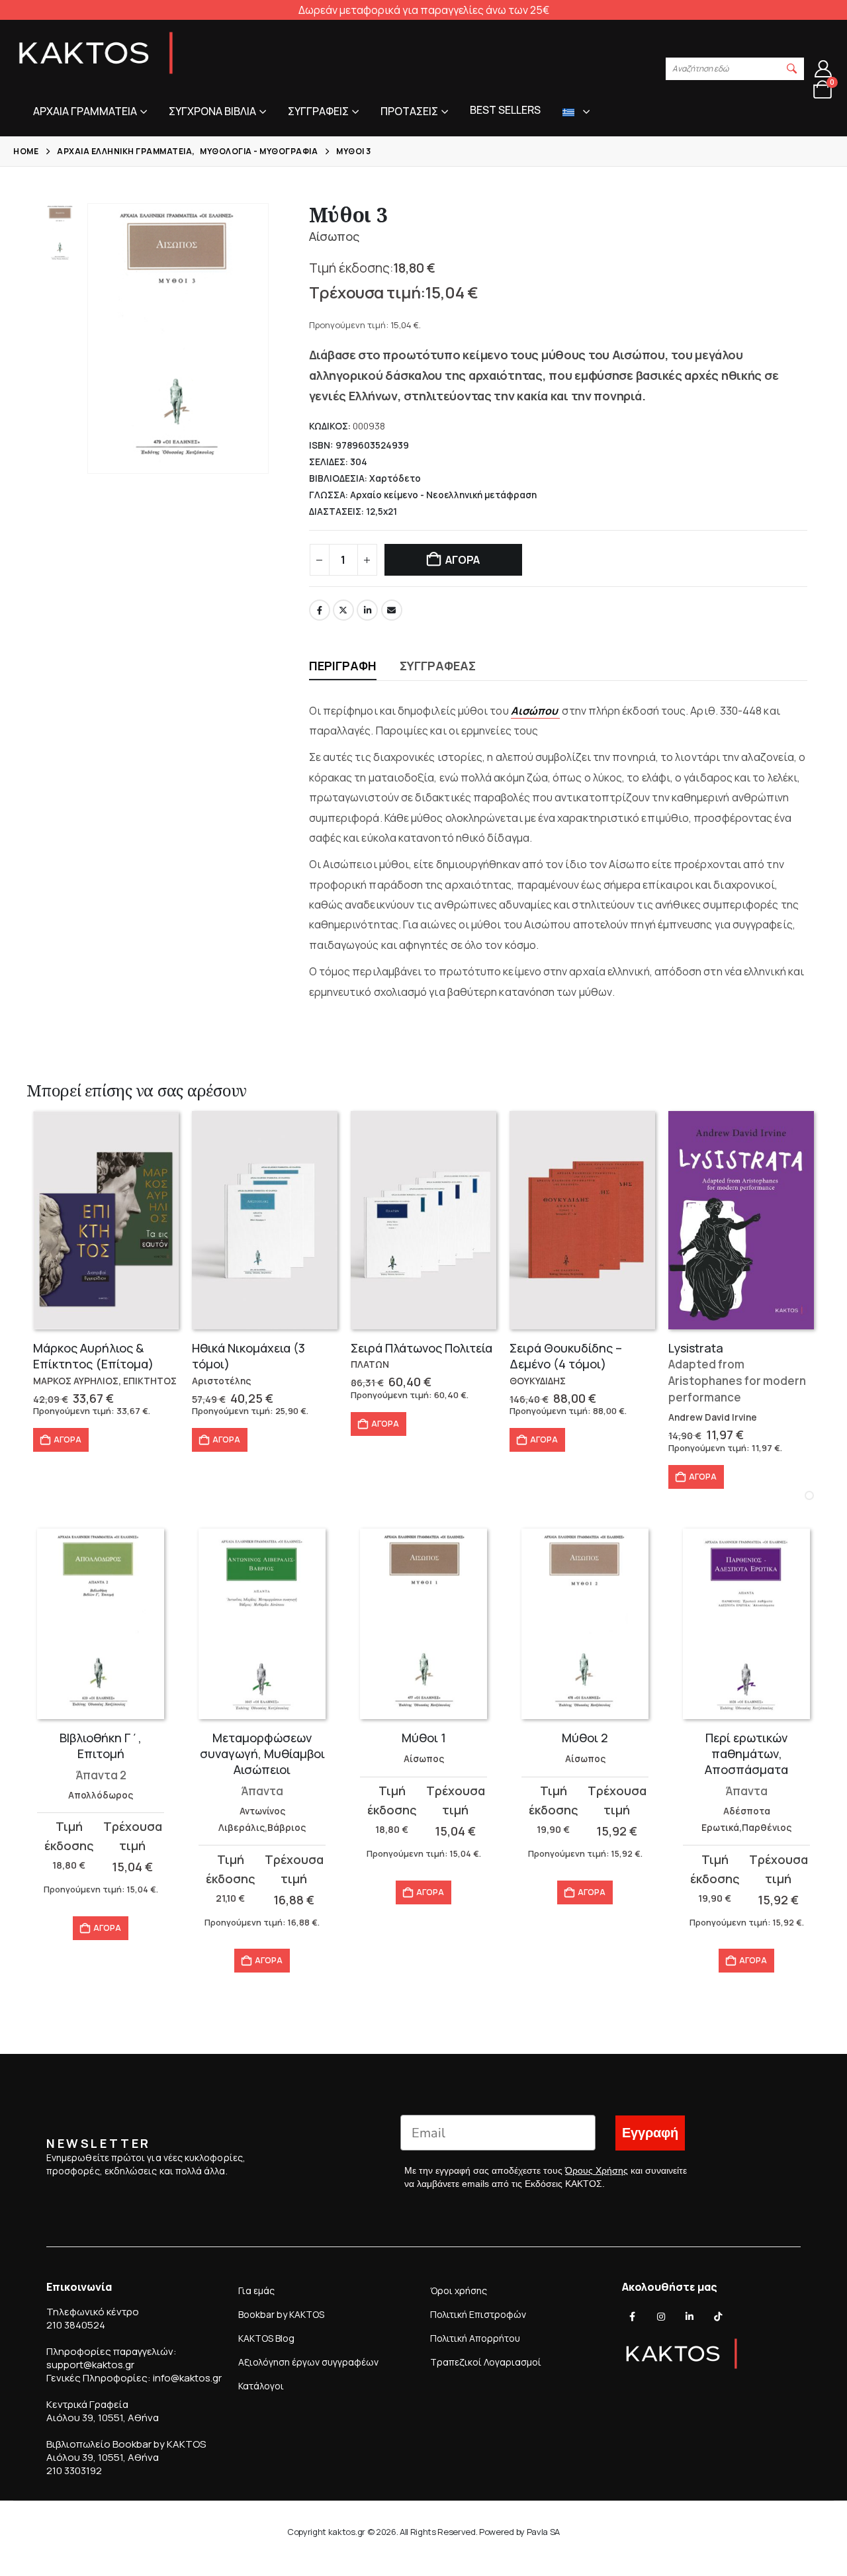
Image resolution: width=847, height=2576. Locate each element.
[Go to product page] (106, 1220)
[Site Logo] (96, 53)
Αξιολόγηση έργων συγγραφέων (308, 2362)
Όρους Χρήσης (597, 2170)
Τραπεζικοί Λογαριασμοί (486, 2362)
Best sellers (505, 110)
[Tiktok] (718, 2317)
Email (392, 610)
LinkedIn (367, 610)
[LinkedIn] (690, 2317)
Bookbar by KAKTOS (281, 2314)
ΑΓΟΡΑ (463, 560)
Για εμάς (256, 2290)
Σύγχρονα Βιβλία (212, 111)
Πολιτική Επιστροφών (478, 2314)
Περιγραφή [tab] (343, 666)
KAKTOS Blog (266, 2338)
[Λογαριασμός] (824, 69)
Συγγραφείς (318, 111)
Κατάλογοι (261, 2386)
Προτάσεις (409, 111)
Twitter (343, 610)
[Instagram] (661, 2317)
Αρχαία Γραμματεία (85, 111)
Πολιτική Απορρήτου (475, 2338)
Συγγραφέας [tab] (438, 666)
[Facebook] (633, 2317)
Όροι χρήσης (459, 2290)
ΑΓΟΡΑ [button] (67, 1440)
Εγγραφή (650, 2133)
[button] (792, 69)
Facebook (320, 610)
